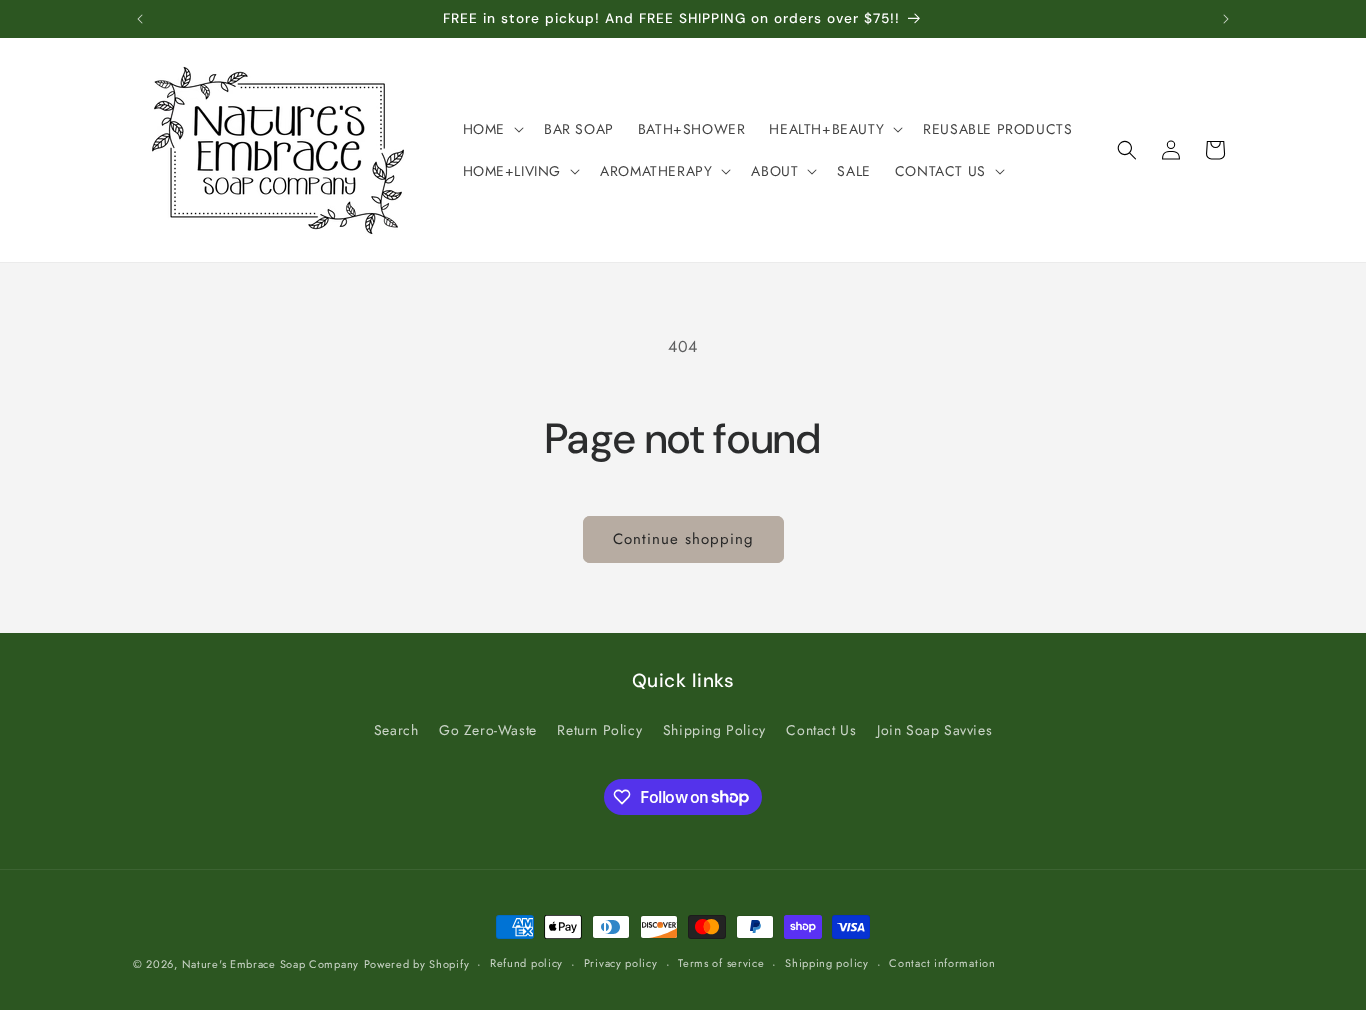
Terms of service (721, 963)
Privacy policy (621, 963)
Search (396, 730)
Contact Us (821, 730)
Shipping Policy (714, 730)
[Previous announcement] (140, 19)
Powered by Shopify (417, 964)
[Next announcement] (1226, 19)
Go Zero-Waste (488, 730)
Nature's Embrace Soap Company (270, 964)
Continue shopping (683, 539)
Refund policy (526, 963)
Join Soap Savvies (934, 730)
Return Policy (599, 730)
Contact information (942, 963)
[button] (491, 129)
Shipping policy (827, 963)
